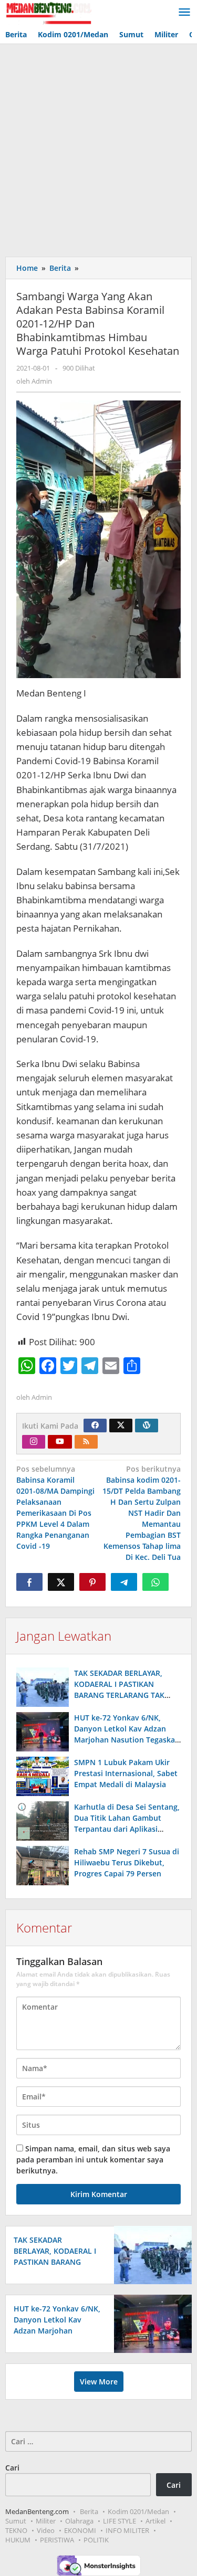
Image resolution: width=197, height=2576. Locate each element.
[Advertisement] (98, 148)
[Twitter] (121, 1426)
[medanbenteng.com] (48, 12)
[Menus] (184, 13)
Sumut (16, 2521)
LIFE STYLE (120, 2521)
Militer (46, 2521)
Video (46, 2530)
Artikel (155, 2521)
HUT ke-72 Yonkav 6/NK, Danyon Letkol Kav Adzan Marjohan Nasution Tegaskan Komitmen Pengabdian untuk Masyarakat (127, 1740)
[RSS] (86, 1442)
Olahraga (79, 2521)
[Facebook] (95, 1426)
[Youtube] (60, 1442)
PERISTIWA (57, 2540)
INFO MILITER (127, 2530)
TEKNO (16, 2530)
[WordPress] (147, 1426)
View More (99, 2382)
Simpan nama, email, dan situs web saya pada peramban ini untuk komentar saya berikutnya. (93, 2160)
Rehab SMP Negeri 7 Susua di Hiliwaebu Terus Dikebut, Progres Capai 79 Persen (127, 1862)
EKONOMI (80, 2530)
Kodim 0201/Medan (138, 2511)
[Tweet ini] (61, 1582)
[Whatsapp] (155, 1582)
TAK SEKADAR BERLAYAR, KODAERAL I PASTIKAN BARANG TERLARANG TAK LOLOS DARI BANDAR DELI (56, 2262)
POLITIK (96, 2540)
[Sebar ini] (29, 1582)
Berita (89, 2511)
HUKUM (18, 2540)
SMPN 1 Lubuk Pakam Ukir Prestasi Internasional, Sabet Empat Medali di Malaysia (126, 1773)
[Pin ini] (92, 1582)
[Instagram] (34, 1442)
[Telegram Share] (124, 1582)
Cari (12, 2468)
